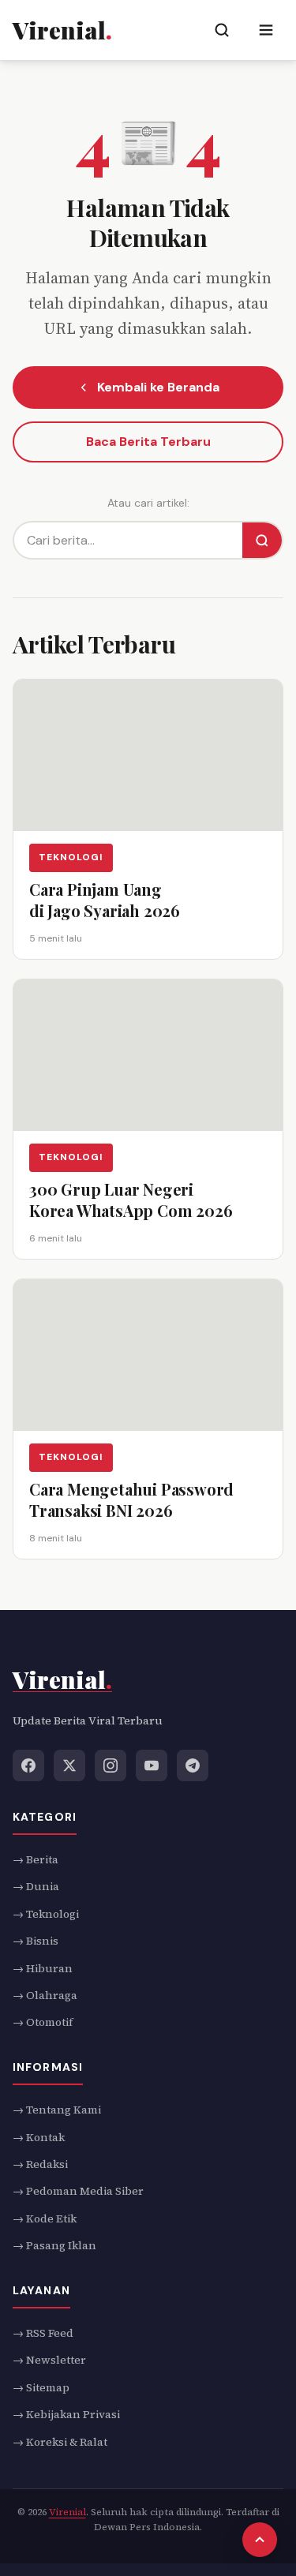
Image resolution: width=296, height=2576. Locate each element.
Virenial (67, 2512)
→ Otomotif (43, 2022)
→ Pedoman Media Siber (78, 2191)
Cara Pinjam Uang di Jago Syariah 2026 (105, 900)
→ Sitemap (41, 2387)
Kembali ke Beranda (158, 387)
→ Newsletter (49, 2360)
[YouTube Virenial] (152, 1765)
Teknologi (71, 857)
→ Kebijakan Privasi (66, 2414)
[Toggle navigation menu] (266, 30)
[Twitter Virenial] (69, 1765)
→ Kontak (39, 2137)
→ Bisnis (36, 1941)
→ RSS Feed (43, 2333)
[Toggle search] (222, 30)
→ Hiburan (43, 1968)
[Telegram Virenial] (193, 1765)
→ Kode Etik (45, 2218)
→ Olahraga (45, 1995)
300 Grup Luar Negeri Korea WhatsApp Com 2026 (131, 1200)
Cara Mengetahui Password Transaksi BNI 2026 (131, 1500)
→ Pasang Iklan (54, 2245)
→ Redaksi (40, 2164)
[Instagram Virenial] (111, 1765)
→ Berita (36, 1859)
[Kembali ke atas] (260, 2540)
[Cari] (262, 540)
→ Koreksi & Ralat (60, 2442)
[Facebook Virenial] (28, 1765)
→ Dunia (36, 1886)
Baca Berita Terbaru (148, 442)
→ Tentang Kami (57, 2110)
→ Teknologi (46, 1914)
